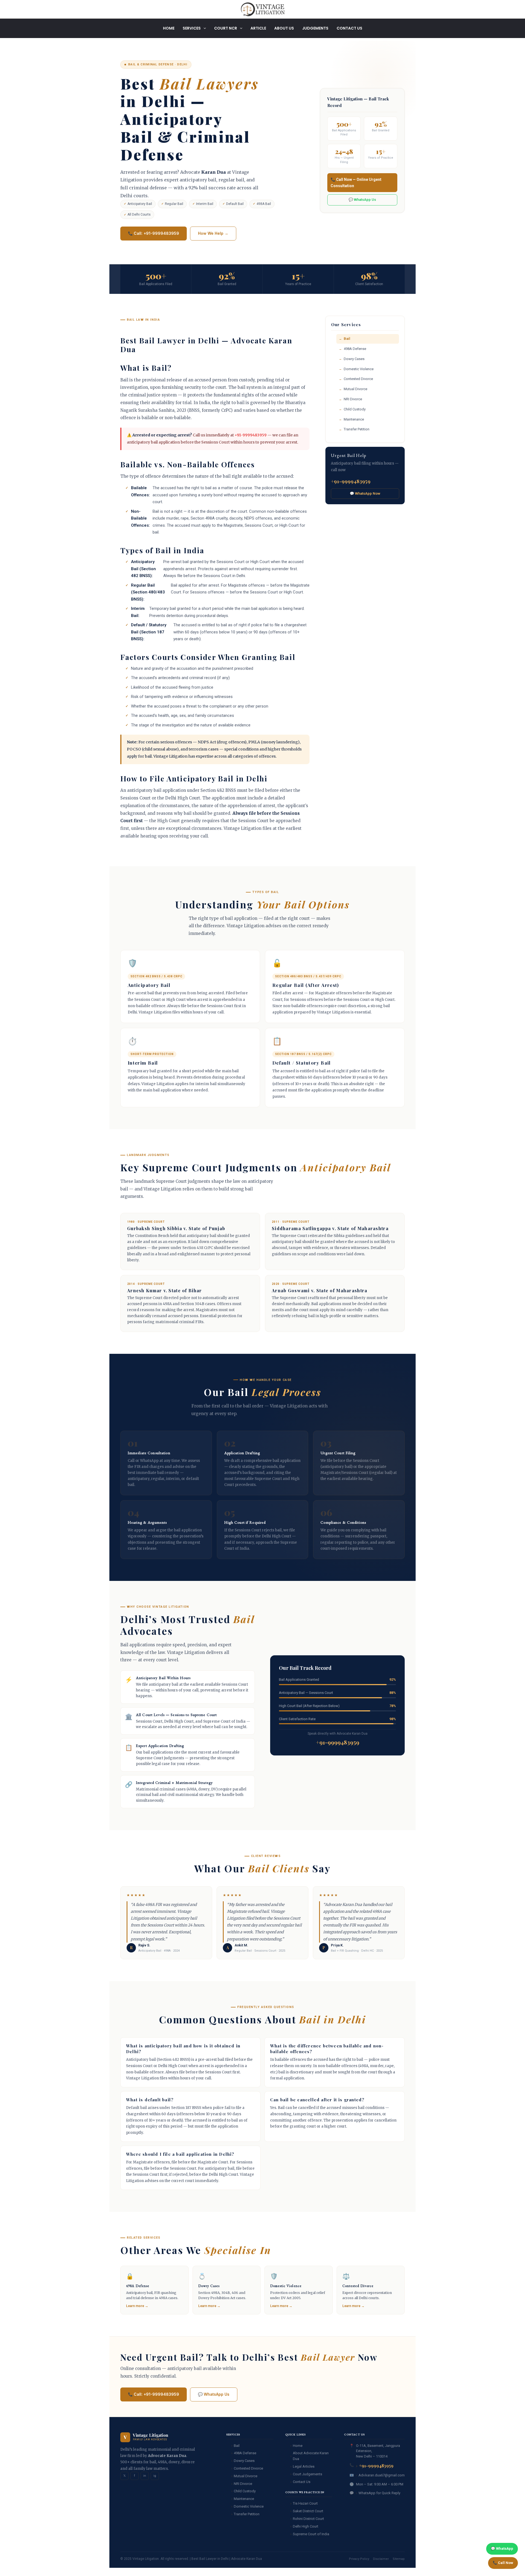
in (145, 2476)
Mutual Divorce (355, 389)
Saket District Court (308, 2511)
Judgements (315, 28)
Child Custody (355, 409)
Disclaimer (381, 2559)
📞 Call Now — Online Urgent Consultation (356, 182)
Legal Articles (304, 2466)
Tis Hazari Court (305, 2503)
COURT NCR (226, 28)
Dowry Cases (354, 359)
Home (169, 28)
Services (192, 28)
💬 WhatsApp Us (362, 200)
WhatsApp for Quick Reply (379, 2493)
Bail (347, 339)
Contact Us (349, 28)
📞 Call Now (503, 2563)
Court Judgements (307, 2474)
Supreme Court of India (311, 2534)
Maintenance (354, 419)
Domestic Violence (359, 369)
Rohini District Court (308, 2519)
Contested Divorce (358, 379)
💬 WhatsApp (502, 2549)
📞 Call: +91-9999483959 (154, 233)
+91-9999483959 (251, 435)
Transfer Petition (357, 429)
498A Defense (355, 349)
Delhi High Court (306, 2526)
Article (258, 28)
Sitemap (399, 2559)
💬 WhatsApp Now (365, 493)
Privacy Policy (359, 2559)
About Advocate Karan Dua (311, 2456)
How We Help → (213, 233)
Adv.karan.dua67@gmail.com (382, 2475)
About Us (284, 28)
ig (155, 2476)
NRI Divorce (353, 399)
